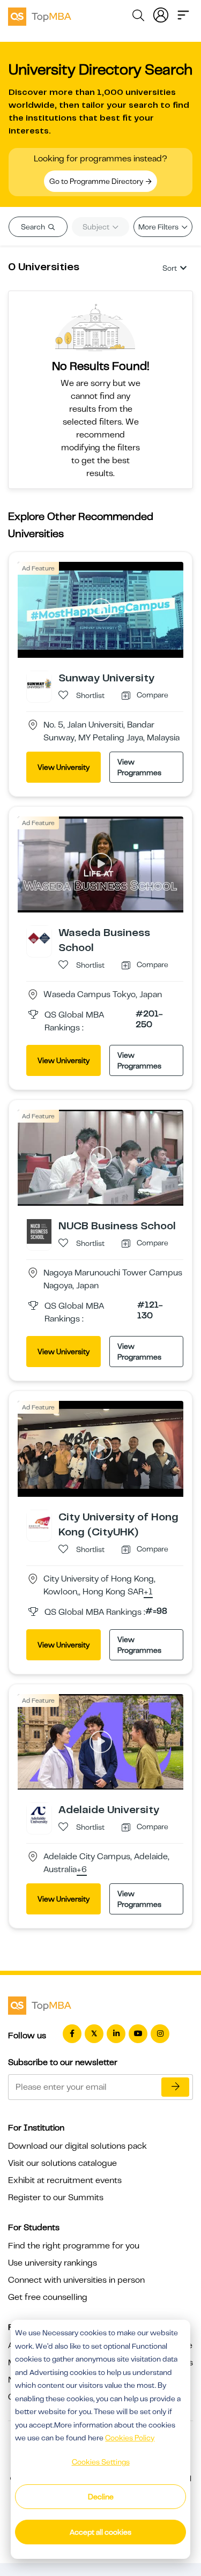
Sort (170, 268)
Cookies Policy (130, 2438)
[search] (138, 17)
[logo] (40, 15)
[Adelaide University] (39, 1815)
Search (34, 227)
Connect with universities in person (76, 2280)
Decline (101, 2497)
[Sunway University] (39, 683)
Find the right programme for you (74, 2246)
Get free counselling (48, 2297)
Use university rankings (53, 2263)
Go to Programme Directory (97, 181)
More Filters (159, 227)
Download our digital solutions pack (77, 2146)
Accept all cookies (100, 2532)
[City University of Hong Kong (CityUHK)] (39, 1522)
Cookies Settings (101, 2462)
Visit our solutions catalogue (62, 2163)
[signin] (161, 14)
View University (64, 767)
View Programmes (139, 767)
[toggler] (183, 14)
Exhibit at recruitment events (65, 2180)
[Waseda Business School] (39, 938)
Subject (97, 227)
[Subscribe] (175, 2087)
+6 (82, 1870)
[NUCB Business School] (39, 1231)
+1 (148, 1592)
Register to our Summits (56, 2198)
